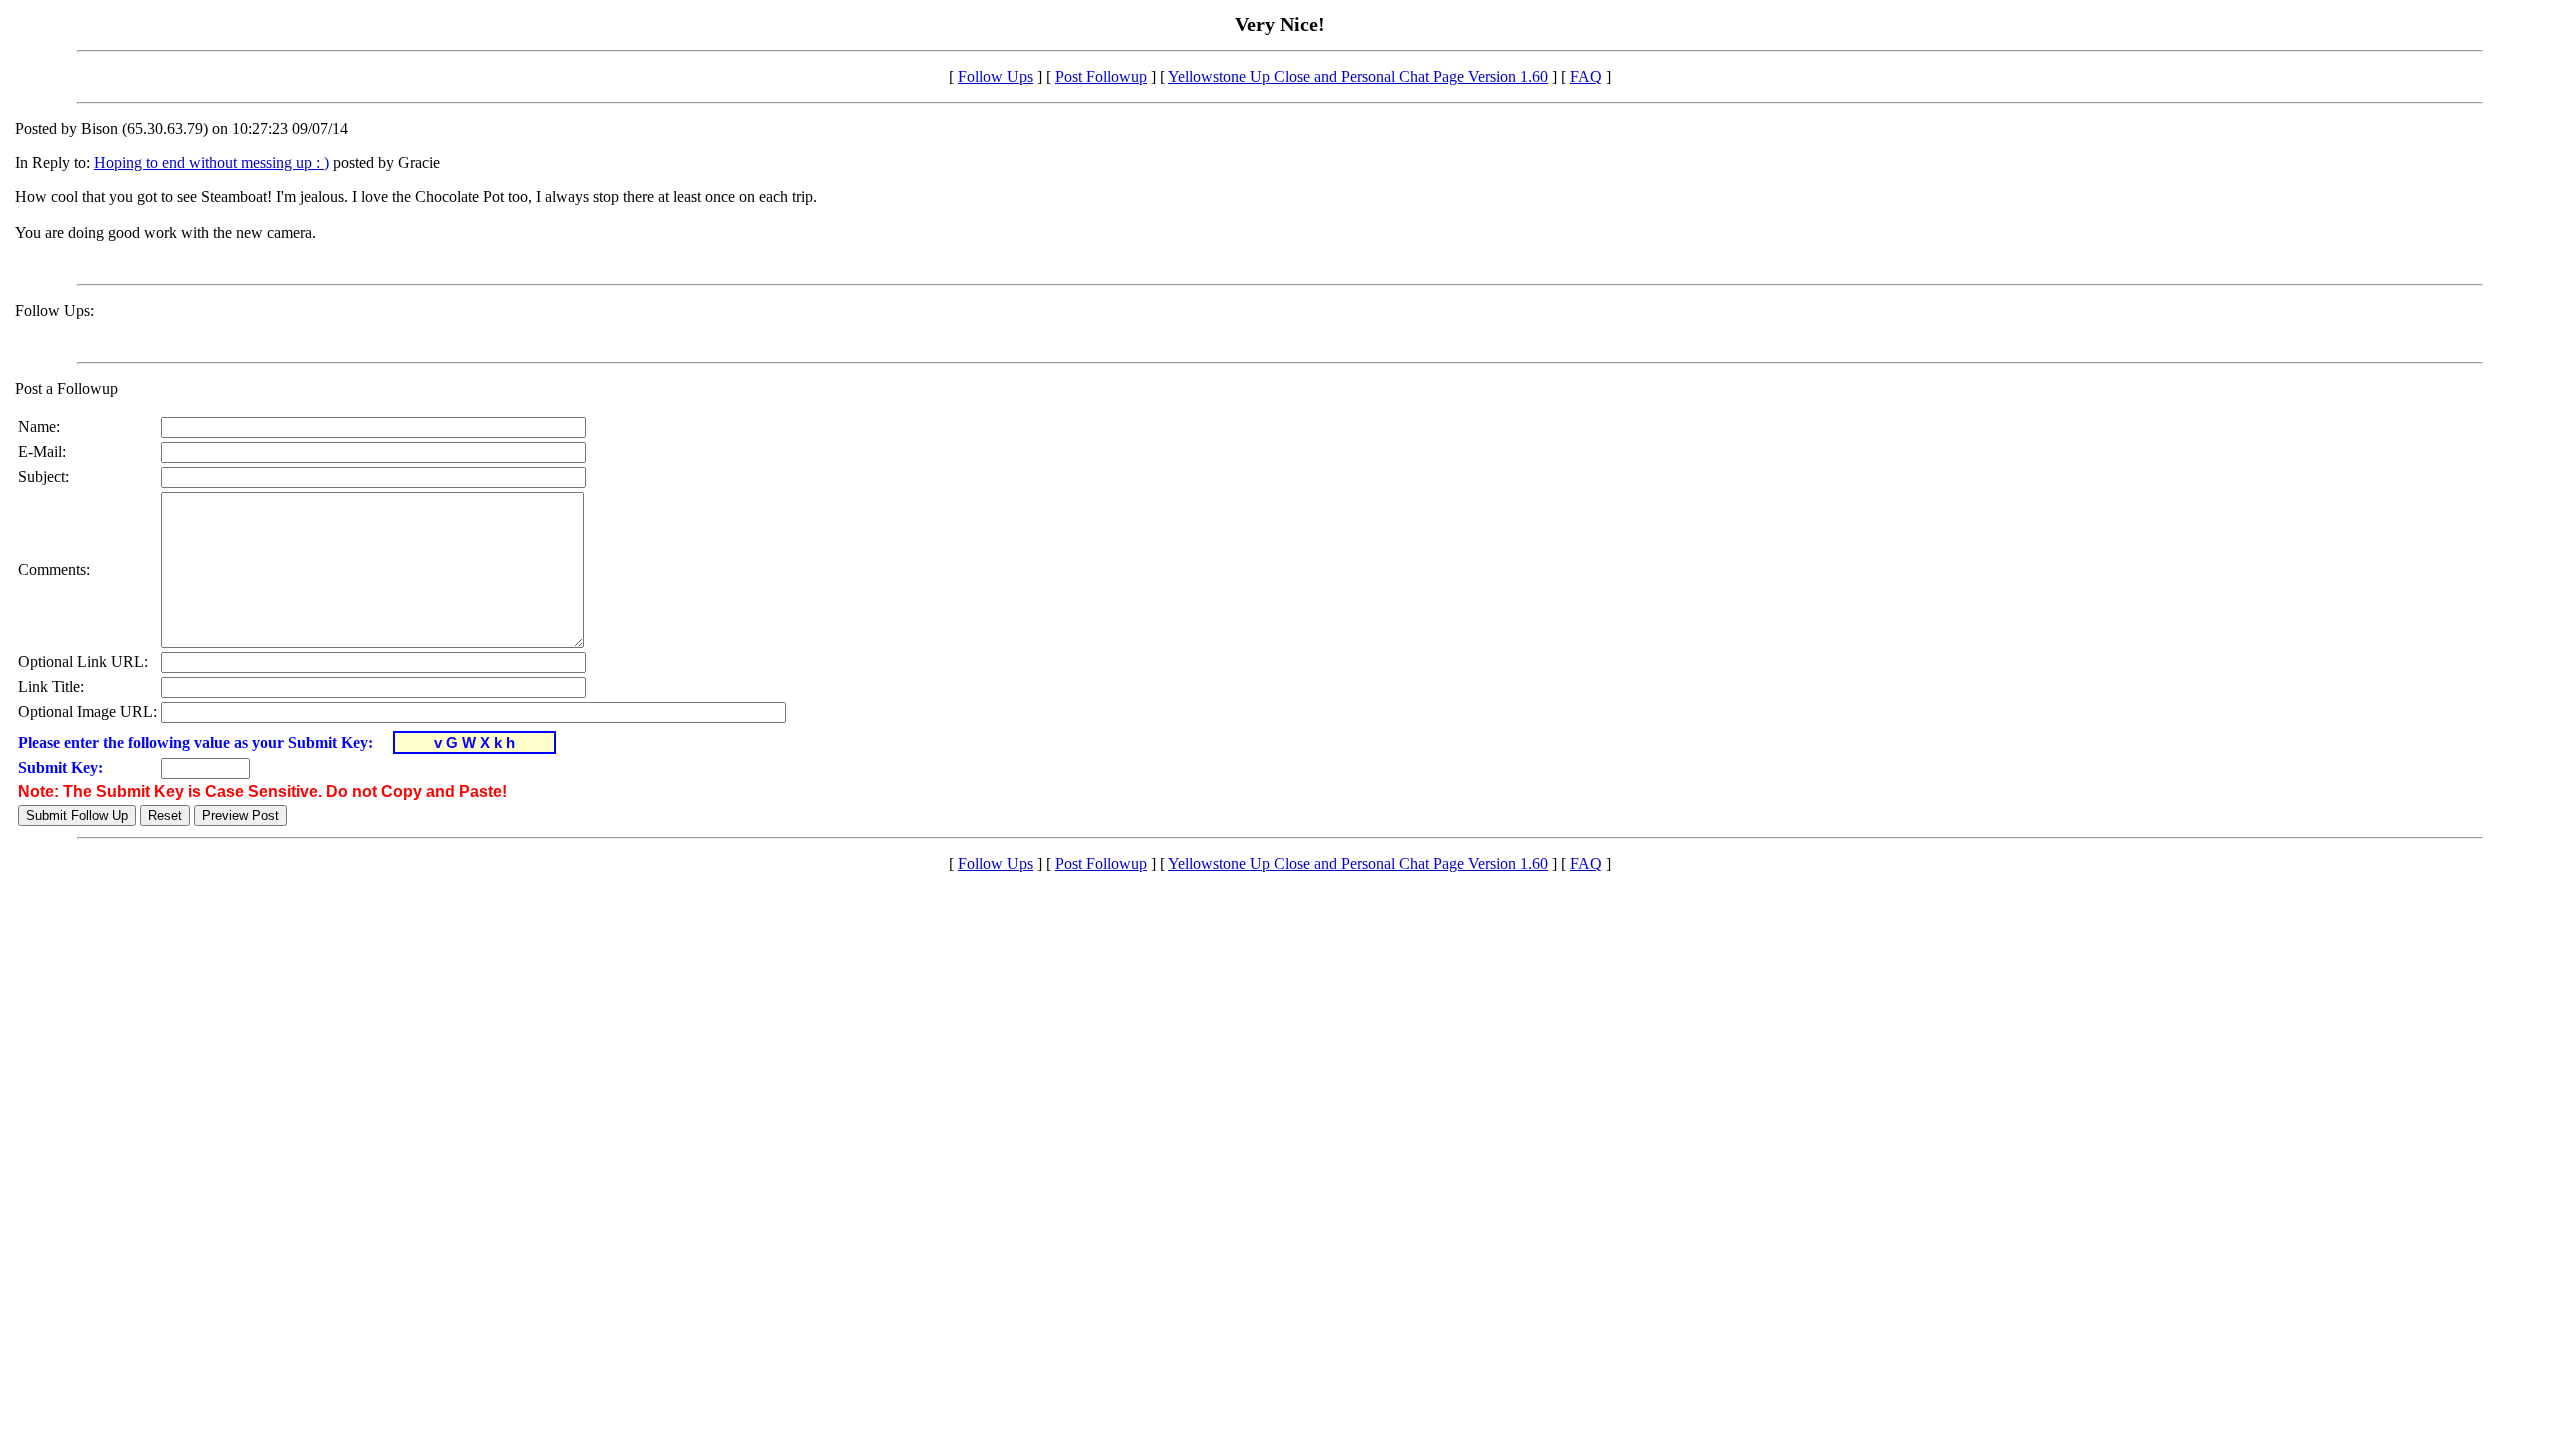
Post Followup (1101, 76)
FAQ (1586, 76)
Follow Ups (995, 76)
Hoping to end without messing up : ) (211, 162)
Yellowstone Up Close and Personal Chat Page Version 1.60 (1358, 76)
